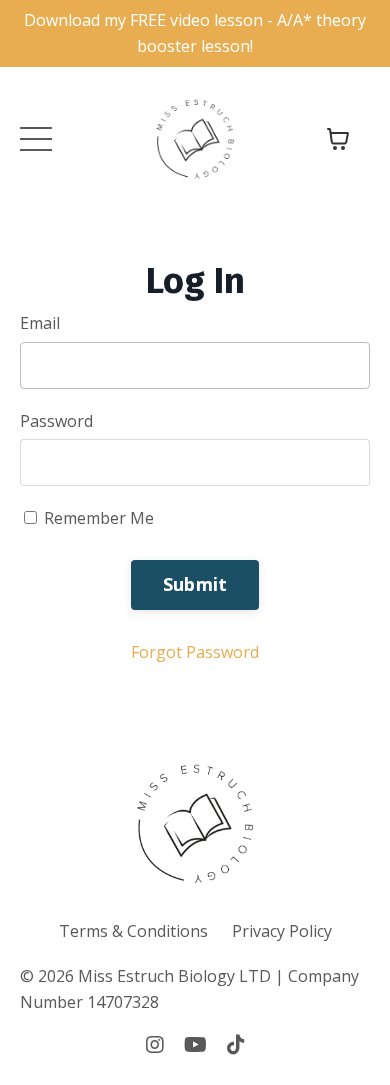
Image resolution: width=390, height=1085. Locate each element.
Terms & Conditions (133, 931)
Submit (195, 584)
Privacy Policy (282, 931)
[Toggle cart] (338, 139)
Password (56, 421)
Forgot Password (195, 652)
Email (40, 323)
